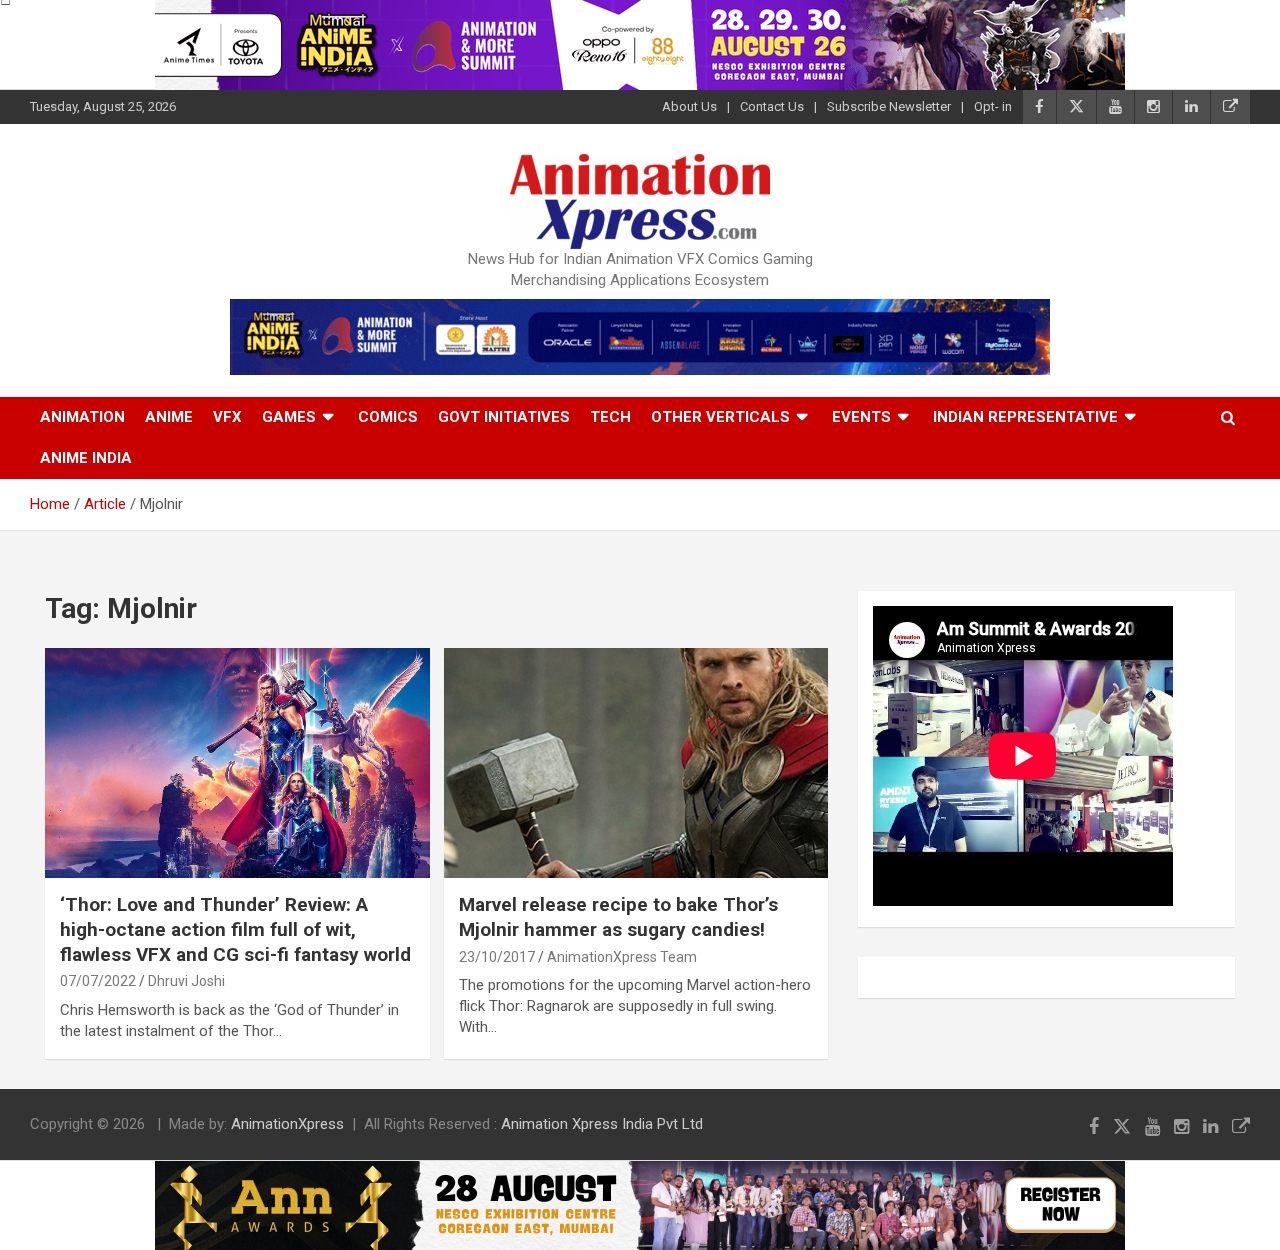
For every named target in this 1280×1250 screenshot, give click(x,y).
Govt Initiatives (504, 417)
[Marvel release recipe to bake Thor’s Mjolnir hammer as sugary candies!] (636, 763)
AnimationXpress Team (622, 957)
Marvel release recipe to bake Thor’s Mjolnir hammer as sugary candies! (618, 917)
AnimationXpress (287, 1124)
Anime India (86, 458)
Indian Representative (1025, 417)
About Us (689, 106)
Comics (388, 417)
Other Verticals (720, 417)
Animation (82, 417)
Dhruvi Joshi (186, 981)
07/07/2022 (98, 981)
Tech (610, 417)
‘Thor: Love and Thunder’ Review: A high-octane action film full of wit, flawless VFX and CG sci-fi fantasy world (235, 929)
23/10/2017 (497, 957)
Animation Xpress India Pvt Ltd (602, 1124)
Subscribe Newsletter (889, 106)
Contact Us (772, 106)
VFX (227, 417)
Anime (169, 417)
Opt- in (993, 106)
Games (289, 417)
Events (861, 417)
